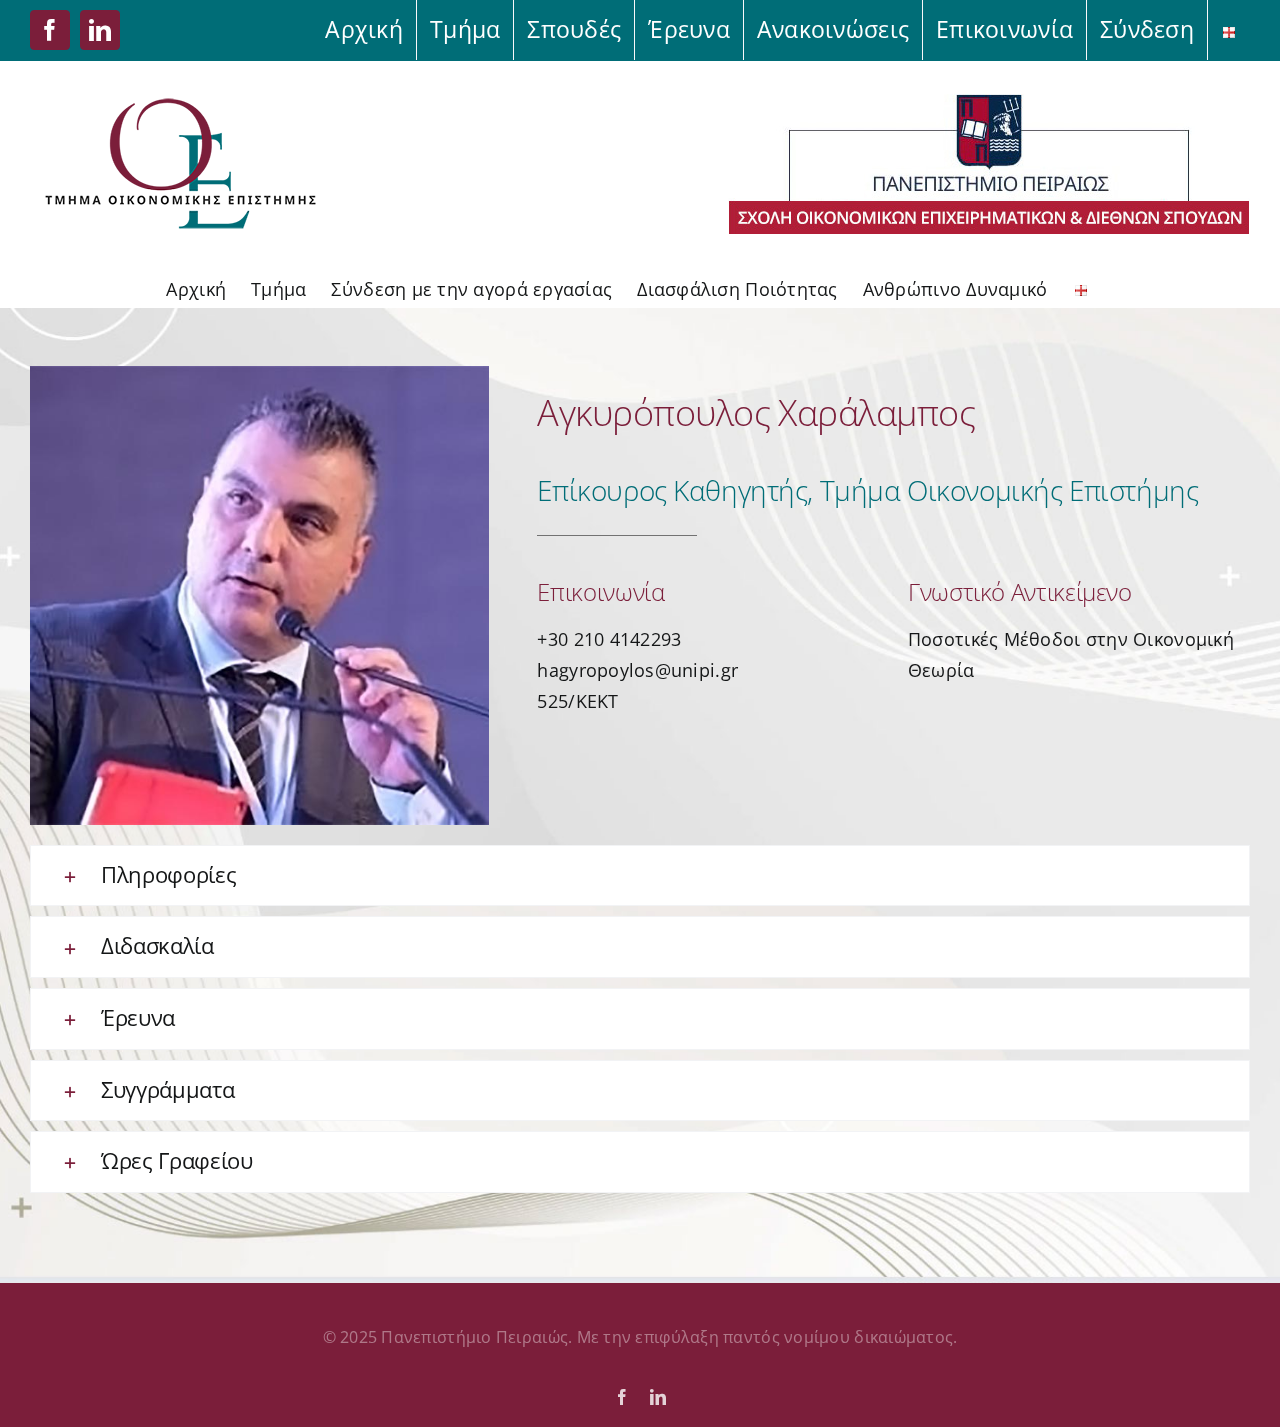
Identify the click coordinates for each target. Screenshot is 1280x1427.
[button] (640, 876)
